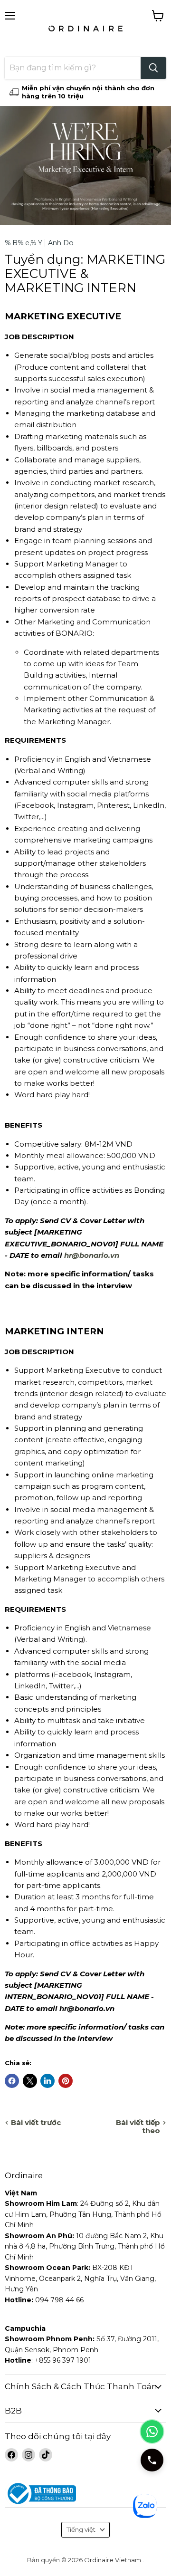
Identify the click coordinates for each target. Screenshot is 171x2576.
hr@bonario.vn (92, 1255)
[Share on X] (30, 2081)
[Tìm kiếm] (153, 68)
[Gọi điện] (152, 2460)
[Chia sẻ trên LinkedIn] (47, 2081)
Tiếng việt (81, 2529)
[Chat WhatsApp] (152, 2432)
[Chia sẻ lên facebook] (12, 2081)
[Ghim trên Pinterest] (66, 2081)
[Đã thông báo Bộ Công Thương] (85, 2494)
